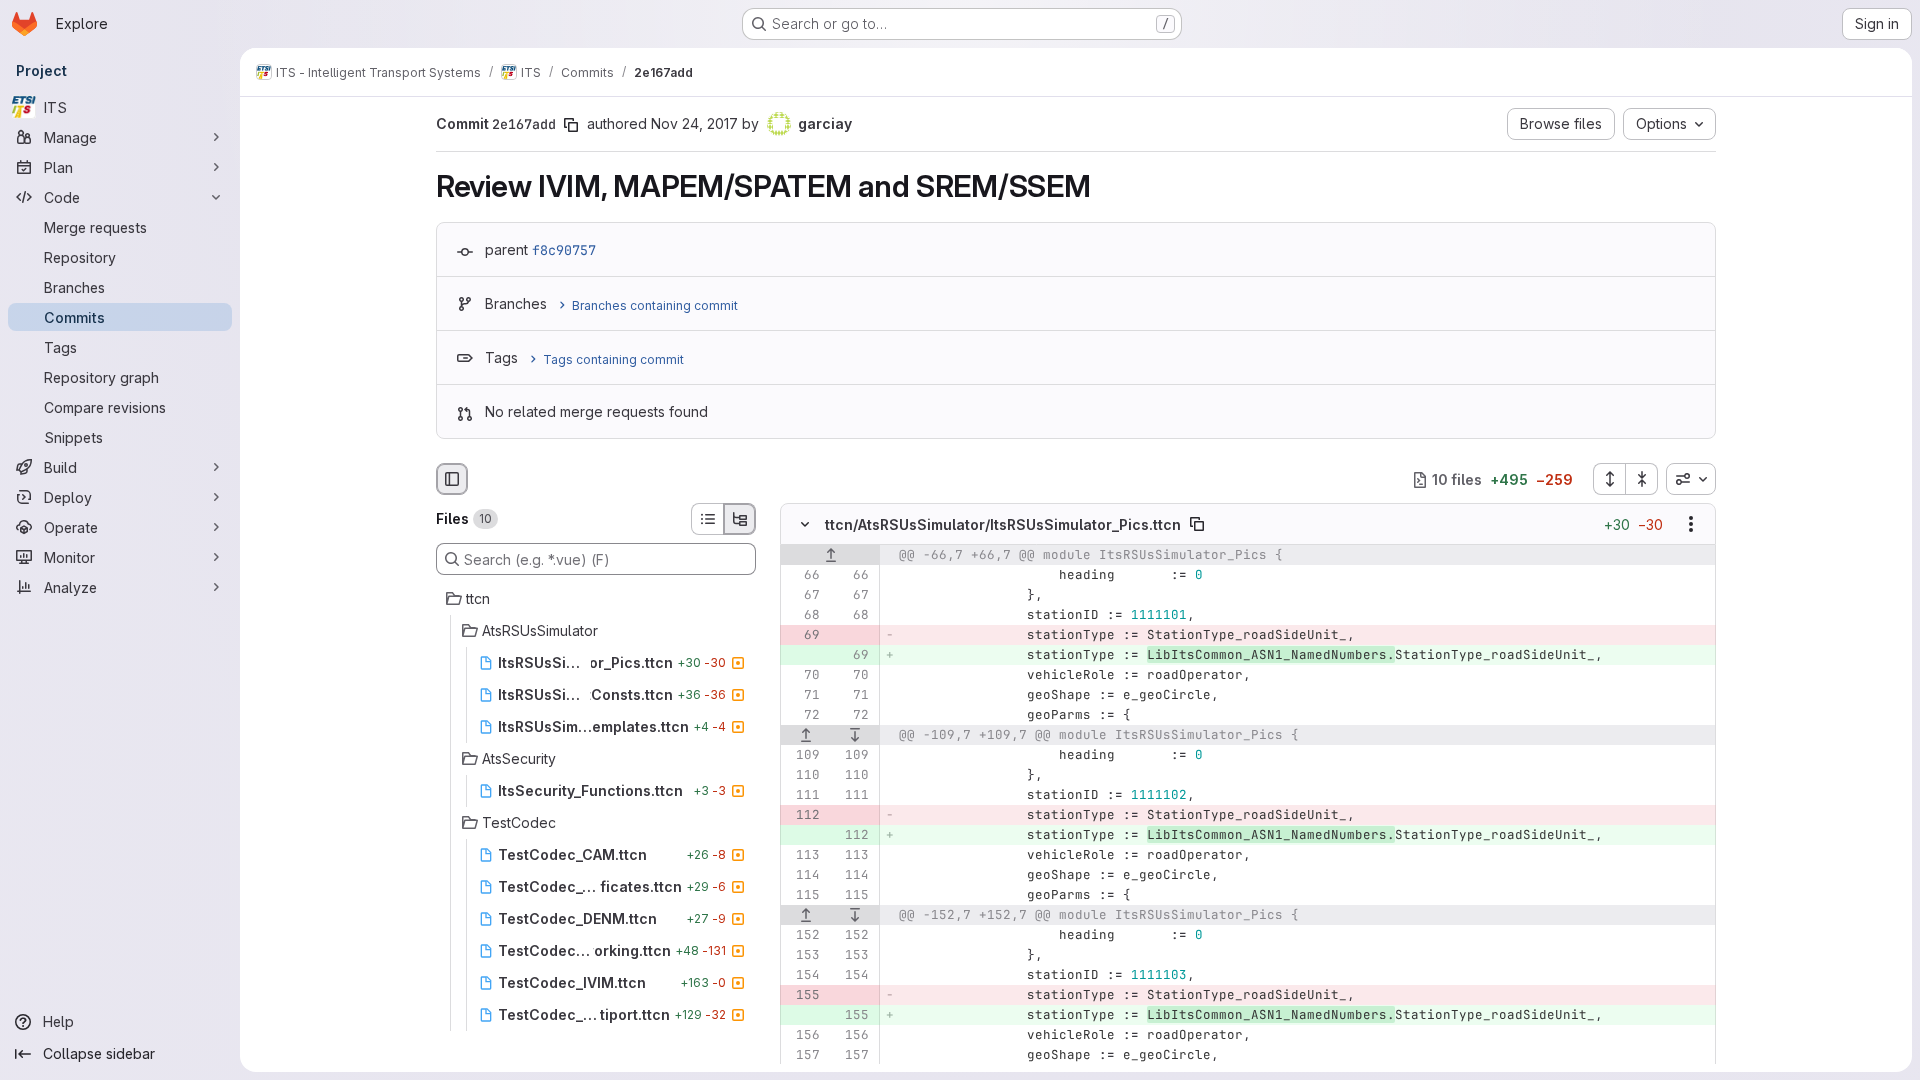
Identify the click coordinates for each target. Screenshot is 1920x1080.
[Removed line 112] (803, 816)
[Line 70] (803, 676)
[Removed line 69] (803, 636)
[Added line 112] (852, 836)
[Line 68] (803, 616)
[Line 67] (803, 596)
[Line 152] (803, 936)
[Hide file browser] (452, 479)
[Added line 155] (852, 1016)
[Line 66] (803, 576)
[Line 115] (803, 896)
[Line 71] (803, 696)
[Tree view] (740, 519)
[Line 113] (803, 856)
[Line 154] (803, 976)
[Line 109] (803, 756)
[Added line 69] (852, 656)
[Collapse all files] (1642, 479)
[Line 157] (803, 1056)
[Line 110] (803, 776)
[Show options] (1691, 525)
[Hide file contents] (805, 525)
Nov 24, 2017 (694, 123)
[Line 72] (803, 716)
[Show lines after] (856, 736)
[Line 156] (803, 1036)
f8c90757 (564, 250)
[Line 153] (803, 956)
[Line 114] (803, 876)
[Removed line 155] (803, 996)
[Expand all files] (1609, 479)
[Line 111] (803, 796)
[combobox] (1691, 479)
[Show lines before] (830, 556)
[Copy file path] (1197, 525)
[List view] (707, 519)
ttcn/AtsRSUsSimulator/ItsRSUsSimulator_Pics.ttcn (1003, 524)
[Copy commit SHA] (571, 125)
